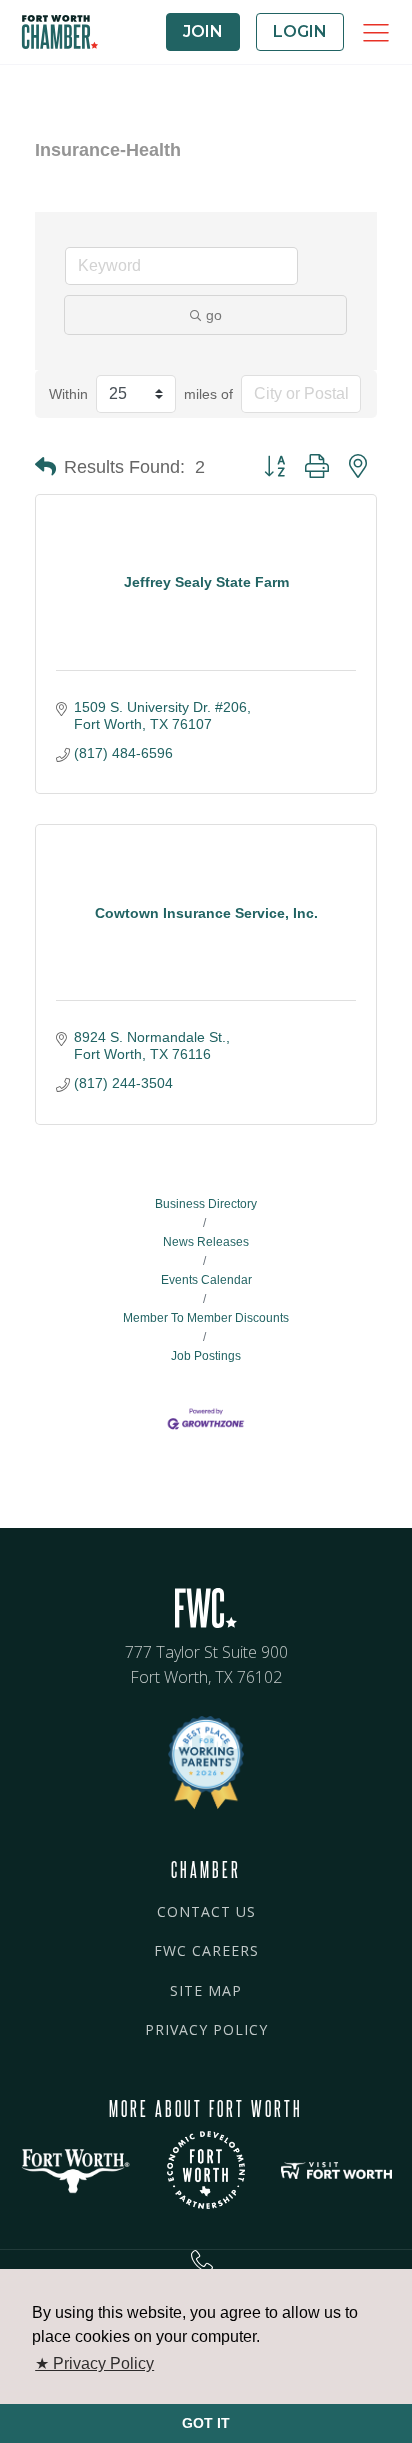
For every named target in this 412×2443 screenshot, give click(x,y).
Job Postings (206, 1356)
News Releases (206, 1242)
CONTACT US (206, 1911)
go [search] (214, 315)
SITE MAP (206, 1990)
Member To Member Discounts (206, 1318)
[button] (45, 467)
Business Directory (206, 1204)
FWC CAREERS (206, 1950)
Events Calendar (206, 1280)
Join (203, 31)
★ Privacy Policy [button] (94, 2363)
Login (300, 31)
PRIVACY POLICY (206, 2029)
